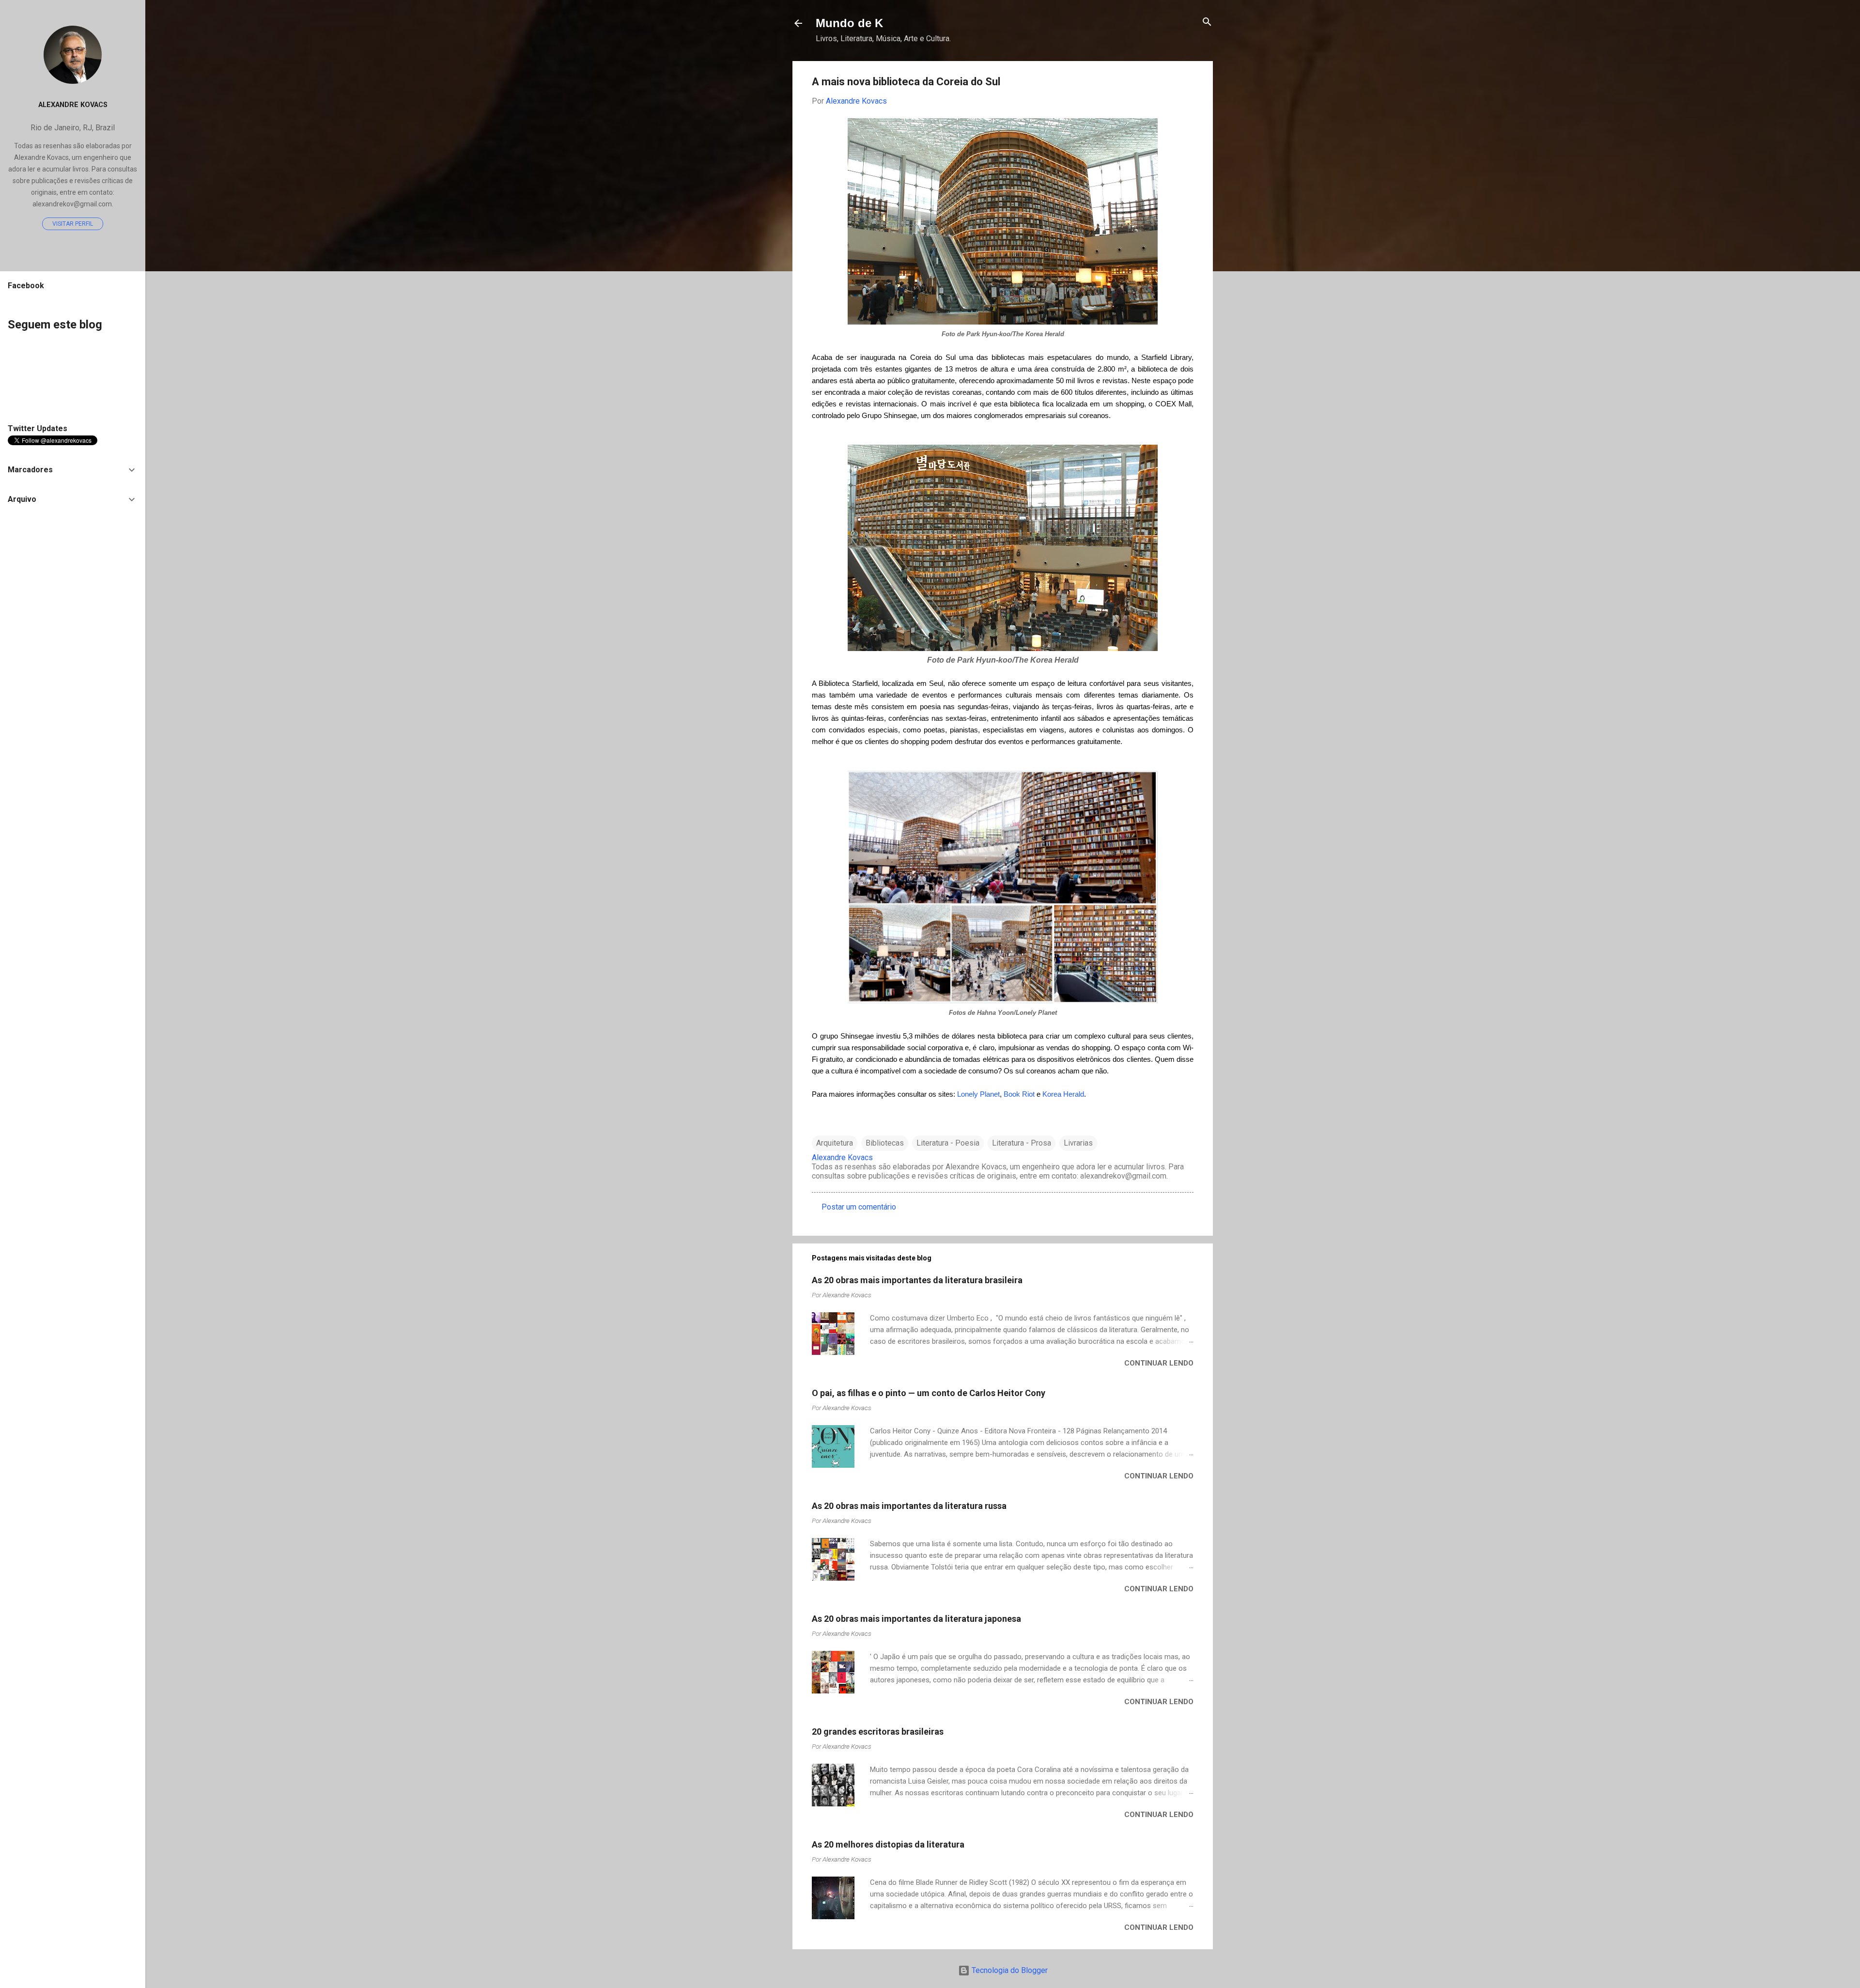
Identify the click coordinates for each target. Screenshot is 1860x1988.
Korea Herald (1063, 1094)
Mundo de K (849, 23)
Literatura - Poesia (948, 1143)
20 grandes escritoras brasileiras (878, 1732)
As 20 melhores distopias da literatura (888, 1844)
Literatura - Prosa (1022, 1143)
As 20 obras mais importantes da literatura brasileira (917, 1280)
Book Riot (1019, 1094)
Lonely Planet (978, 1094)
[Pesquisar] (1207, 23)
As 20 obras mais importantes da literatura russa (909, 1506)
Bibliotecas (885, 1143)
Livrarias (1078, 1143)
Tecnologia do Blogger (1009, 1970)
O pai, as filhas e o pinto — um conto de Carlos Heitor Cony (929, 1393)
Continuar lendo (1159, 1363)
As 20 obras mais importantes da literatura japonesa (916, 1619)
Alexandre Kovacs (73, 105)
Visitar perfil (73, 224)
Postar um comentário (859, 1207)
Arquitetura (835, 1143)
